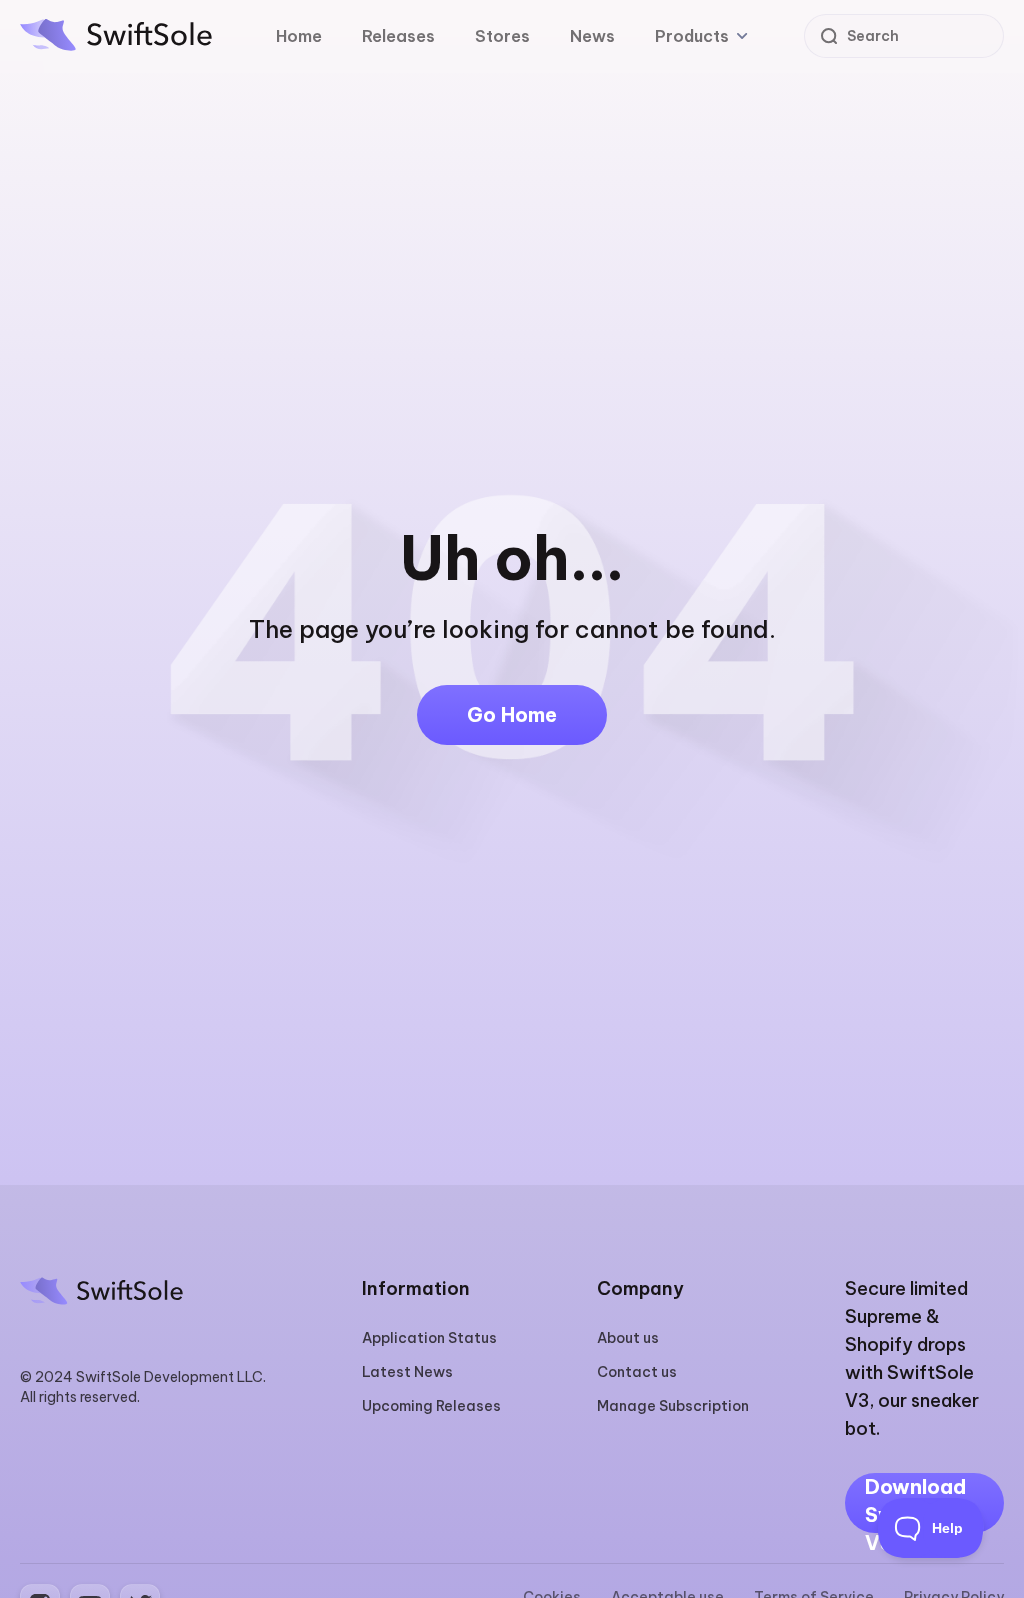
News (592, 36)
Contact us (637, 1372)
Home (299, 36)
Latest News (407, 1372)
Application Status (429, 1338)
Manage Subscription (673, 1406)
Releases (398, 36)
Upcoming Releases (431, 1406)
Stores (502, 36)
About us (628, 1338)
